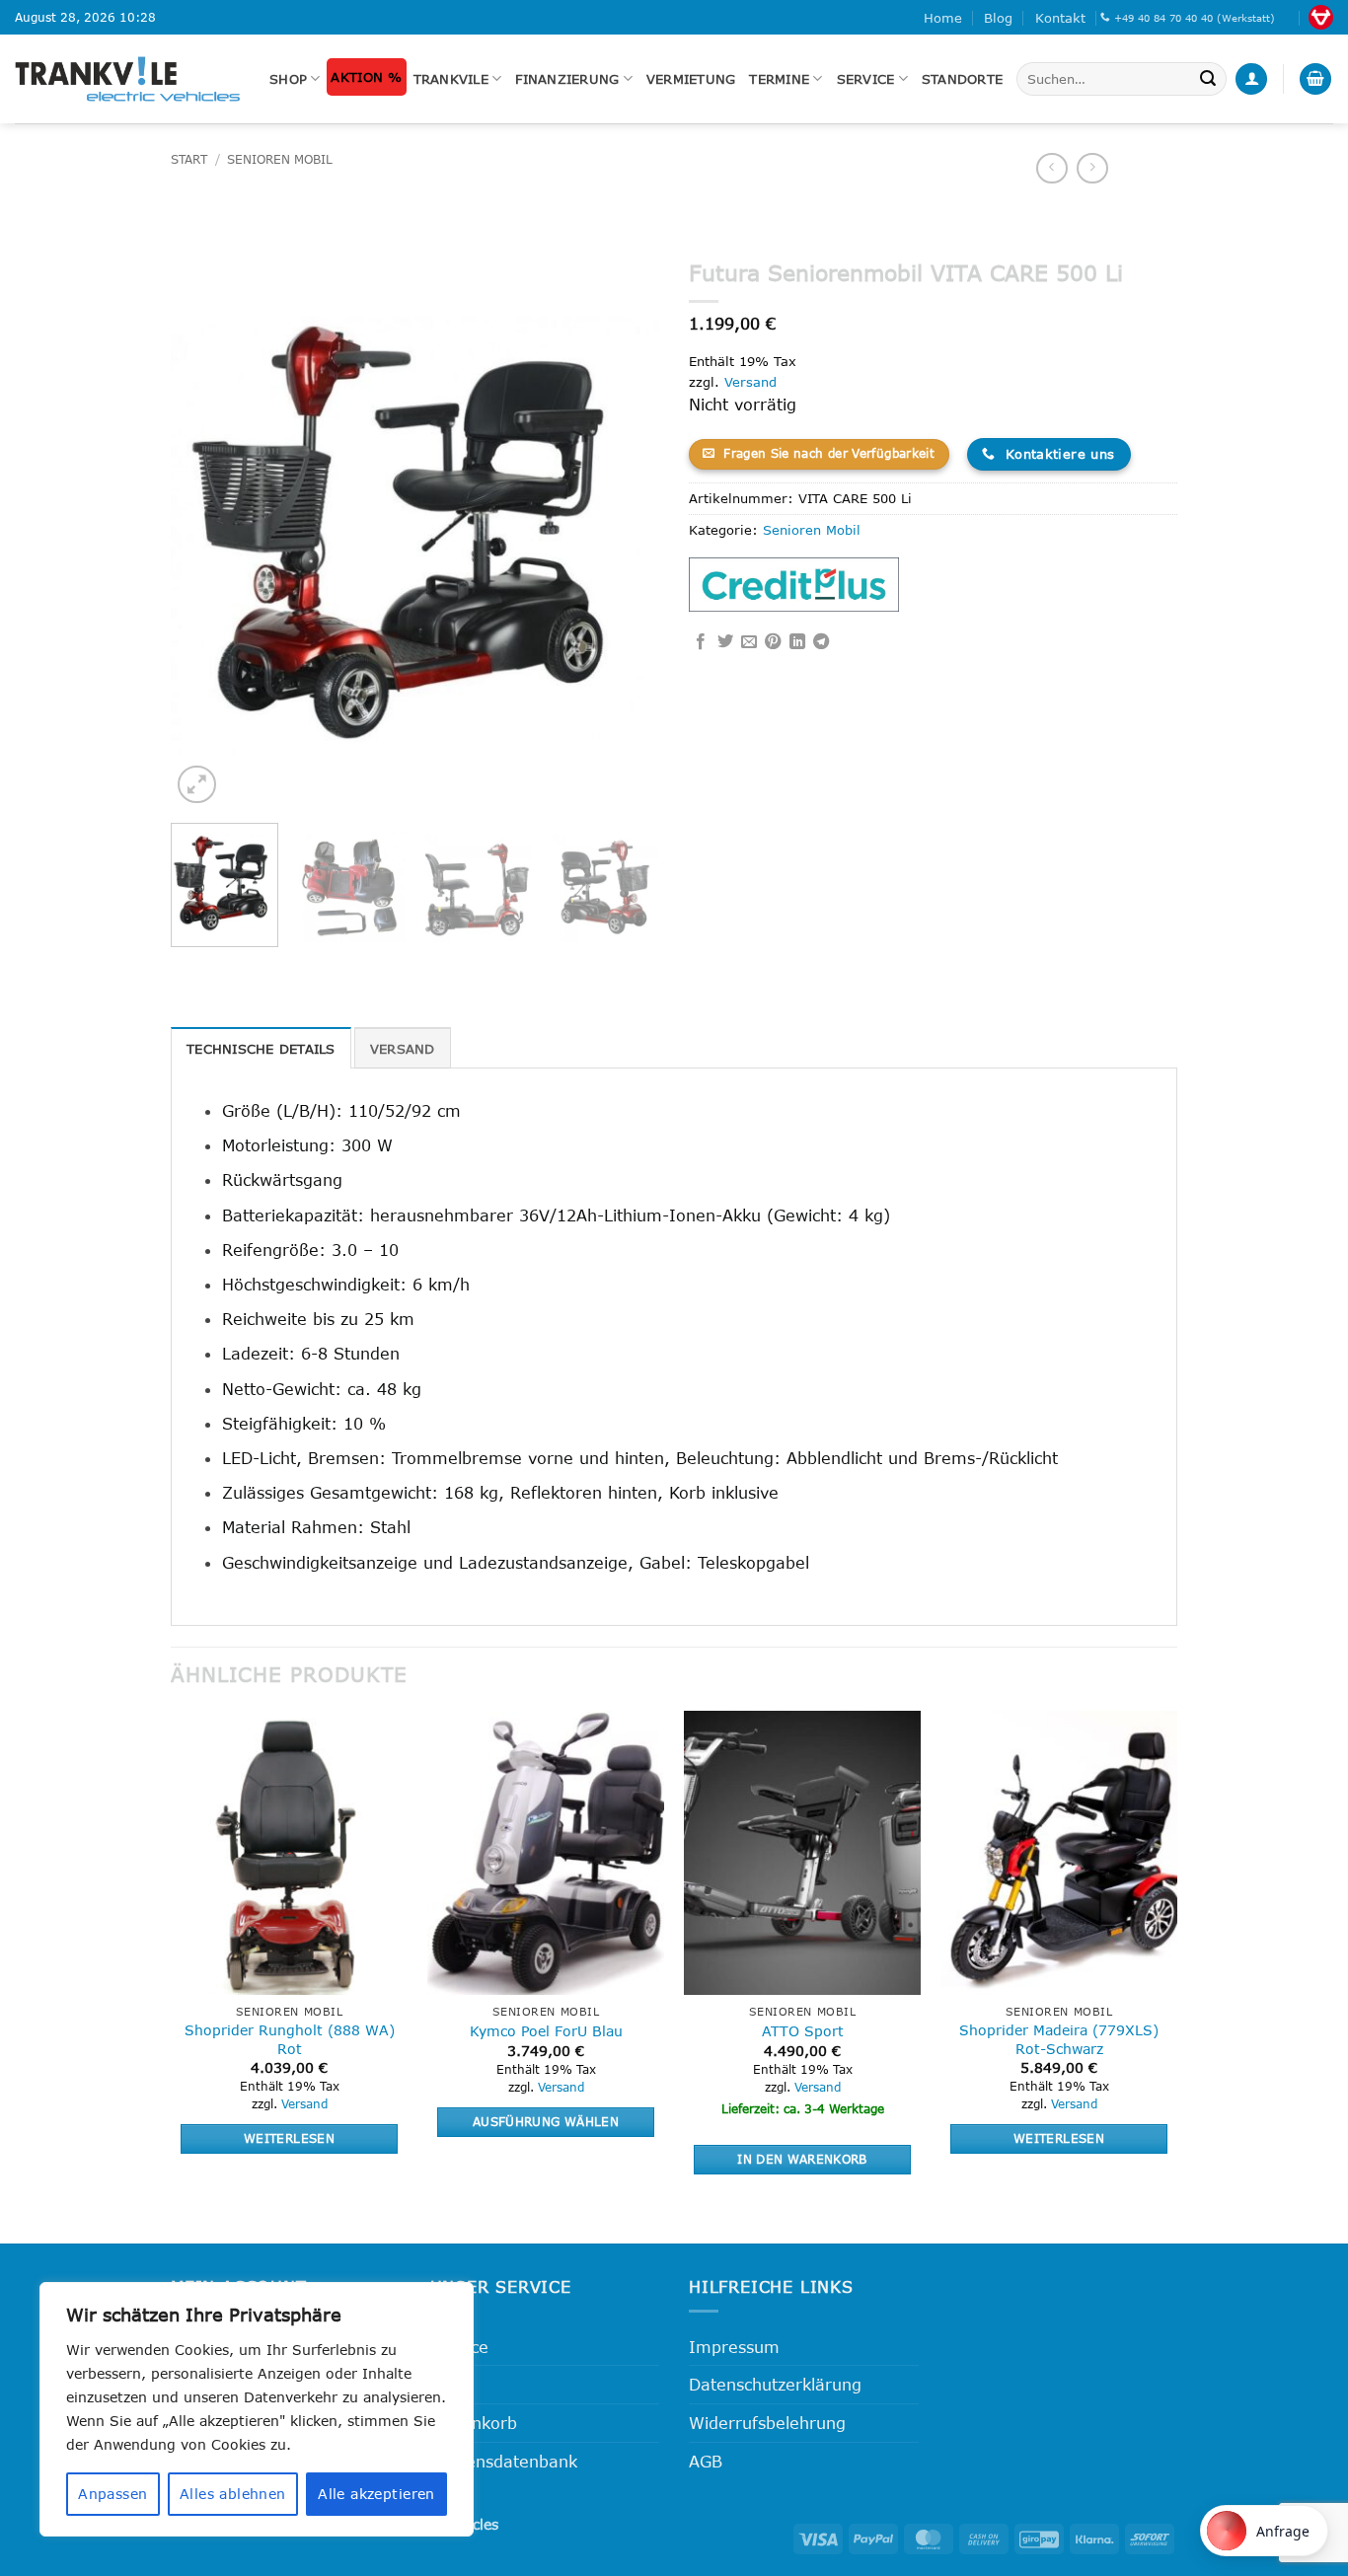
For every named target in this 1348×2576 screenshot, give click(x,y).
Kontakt (1060, 18)
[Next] (625, 529)
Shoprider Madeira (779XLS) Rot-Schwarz (1059, 2039)
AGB (706, 2461)
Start (189, 159)
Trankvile (451, 79)
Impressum (734, 2347)
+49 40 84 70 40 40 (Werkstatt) (1195, 18)
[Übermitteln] (1208, 79)
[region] (257, 2409)
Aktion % (366, 77)
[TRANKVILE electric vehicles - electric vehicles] (127, 78)
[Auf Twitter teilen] (725, 642)
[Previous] (205, 529)
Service (866, 79)
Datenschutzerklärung (775, 2384)
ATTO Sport (803, 2031)
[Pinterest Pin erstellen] (773, 642)
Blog (998, 18)
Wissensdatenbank (504, 2461)
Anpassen (112, 2494)
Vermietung (691, 79)
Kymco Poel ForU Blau (546, 2031)
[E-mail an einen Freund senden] (749, 642)
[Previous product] (1092, 168)
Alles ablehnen (233, 2494)
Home (943, 18)
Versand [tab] (403, 1049)
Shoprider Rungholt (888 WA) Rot (290, 2039)
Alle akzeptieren (376, 2494)
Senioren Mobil (280, 159)
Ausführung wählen (546, 2121)
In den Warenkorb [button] (802, 2159)
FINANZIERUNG (567, 79)
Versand (750, 382)
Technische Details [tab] (261, 1049)
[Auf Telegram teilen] (821, 642)
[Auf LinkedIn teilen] (797, 642)
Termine (779, 79)
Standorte (962, 79)
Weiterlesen (289, 2138)
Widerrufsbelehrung (767, 2423)
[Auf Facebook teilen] (701, 642)
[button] (1251, 79)
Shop (288, 79)
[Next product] (1051, 168)
